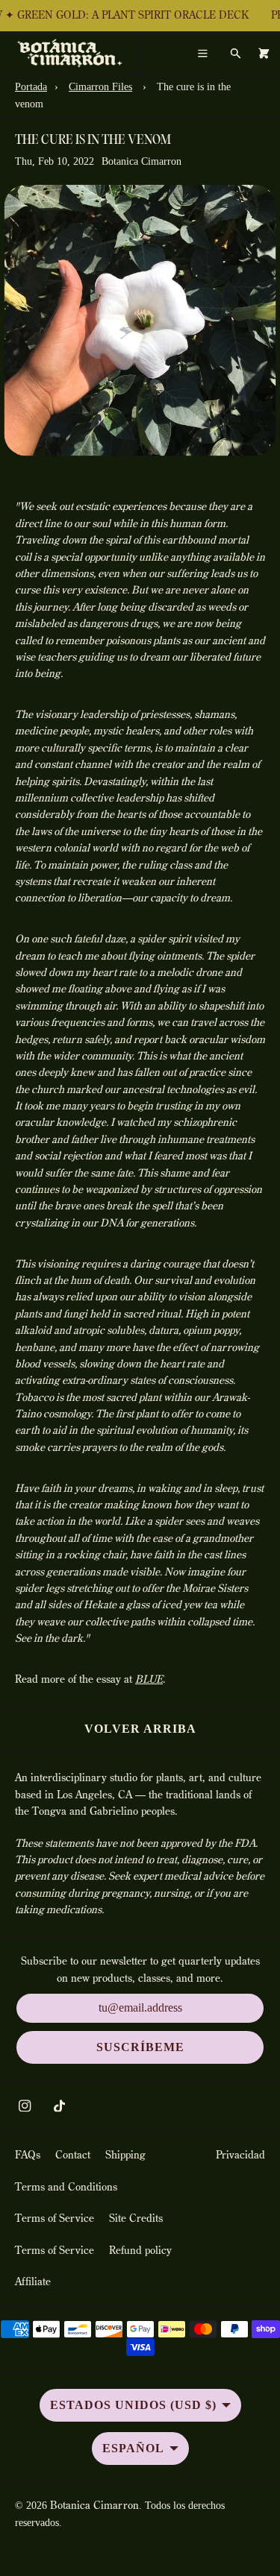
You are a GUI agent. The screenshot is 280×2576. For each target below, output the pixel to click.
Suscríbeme (140, 2047)
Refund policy (140, 2251)
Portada (31, 87)
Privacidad (240, 2155)
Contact (73, 2155)
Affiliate (33, 2282)
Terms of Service (55, 2219)
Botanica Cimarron (94, 2506)
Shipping (125, 2155)
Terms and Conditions (66, 2188)
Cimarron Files (100, 87)
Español (133, 2448)
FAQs (28, 2155)
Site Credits (136, 2219)
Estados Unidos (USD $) (133, 2405)
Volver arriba (140, 1729)
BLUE (149, 1680)
